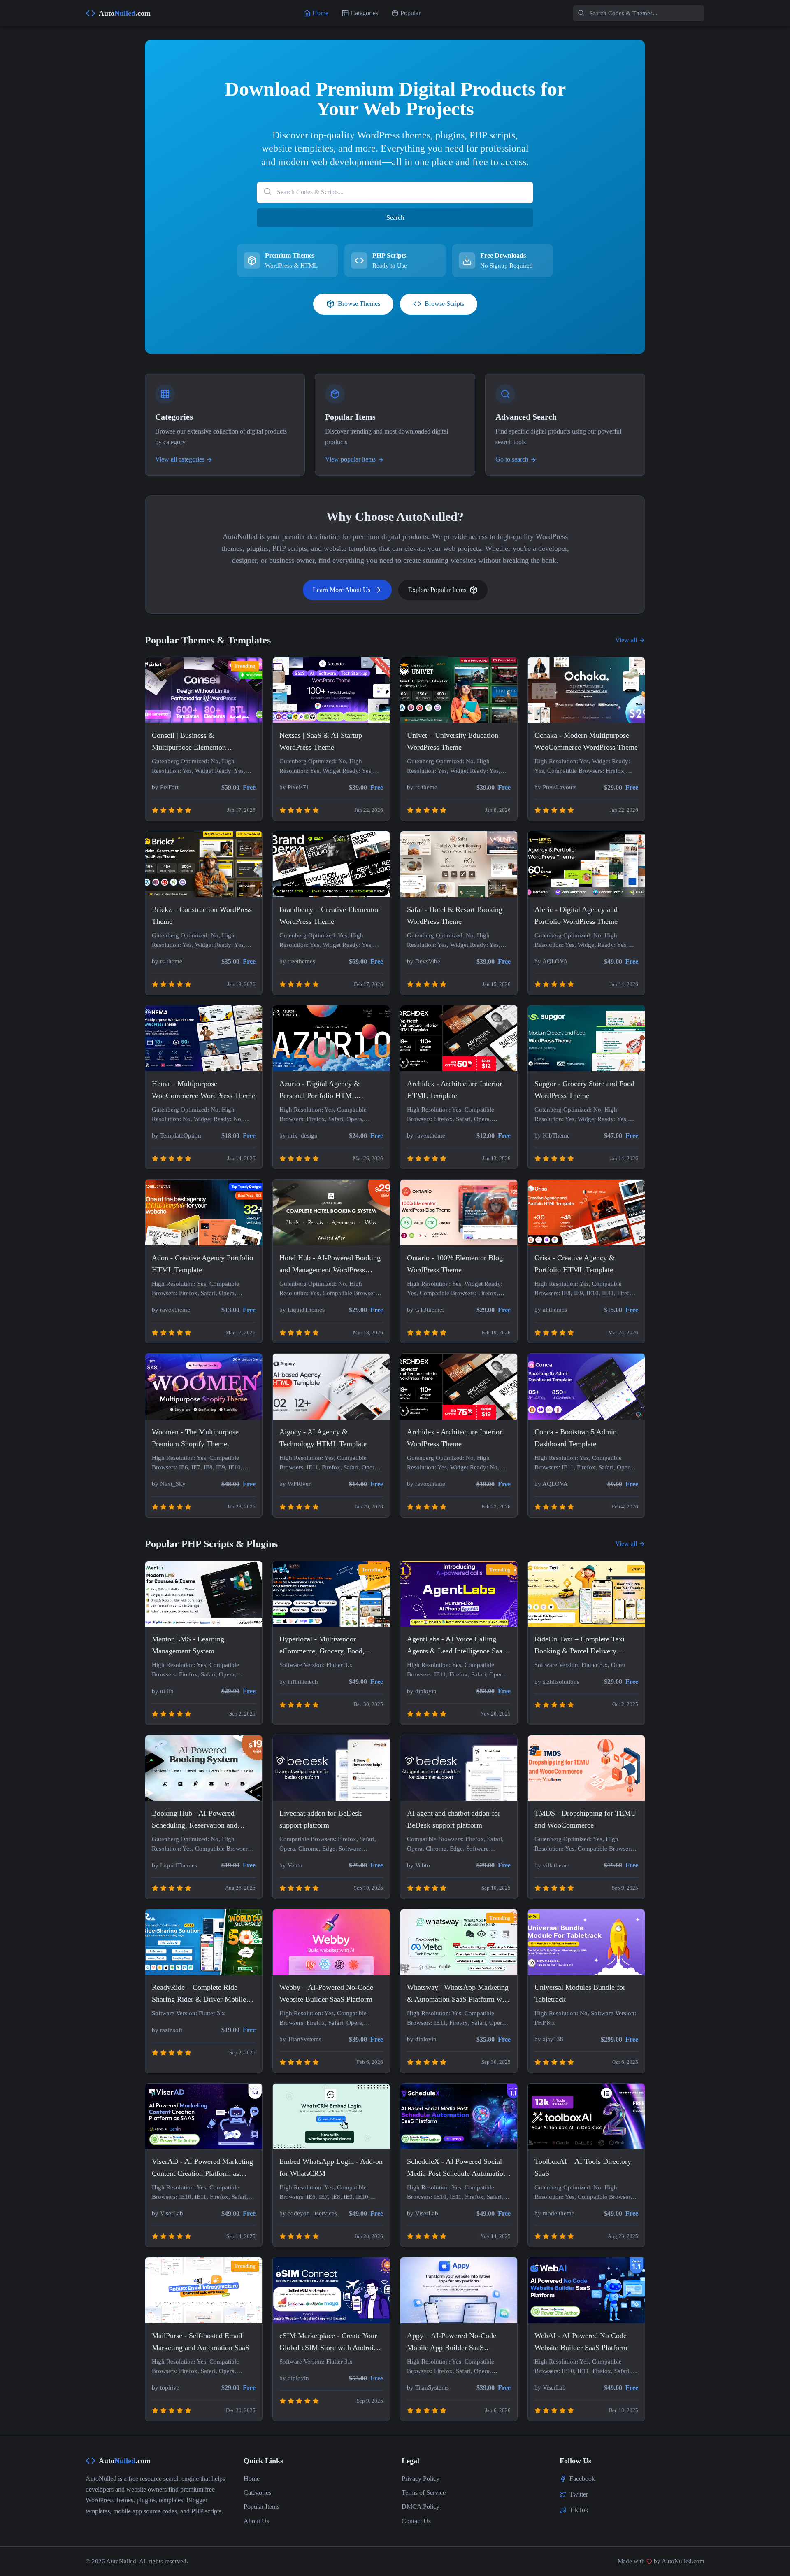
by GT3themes (426, 1310)
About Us (256, 2521)
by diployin (422, 1691)
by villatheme (552, 1865)
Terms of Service (424, 2493)
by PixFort (165, 787)
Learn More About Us (342, 590)
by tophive (166, 2387)
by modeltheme (554, 2213)
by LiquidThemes (302, 1310)
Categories (257, 2493)
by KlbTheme (552, 1135)
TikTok (579, 2510)
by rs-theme (422, 787)
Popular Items (261, 2507)
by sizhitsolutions (557, 1682)
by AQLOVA (551, 961)
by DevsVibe (424, 961)
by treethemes (297, 961)
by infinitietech (299, 1682)
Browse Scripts (444, 304)
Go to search (512, 459)
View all (626, 640)
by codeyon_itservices (308, 2213)
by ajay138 (549, 2039)
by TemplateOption (177, 1135)
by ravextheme (426, 1135)
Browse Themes (359, 304)
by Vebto (291, 1865)
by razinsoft (167, 2030)
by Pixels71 (294, 787)
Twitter (579, 2494)
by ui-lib (163, 1691)
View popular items (350, 459)
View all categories (180, 459)
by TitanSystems (300, 2039)
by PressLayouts (555, 787)
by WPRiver (295, 1484)
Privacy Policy (421, 2479)
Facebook (582, 2479)
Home (252, 2479)
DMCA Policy (421, 2507)
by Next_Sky (169, 1484)
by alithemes (551, 1310)
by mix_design (299, 1135)
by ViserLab (167, 2213)
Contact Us (416, 2521)
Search (395, 218)
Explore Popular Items (437, 590)
